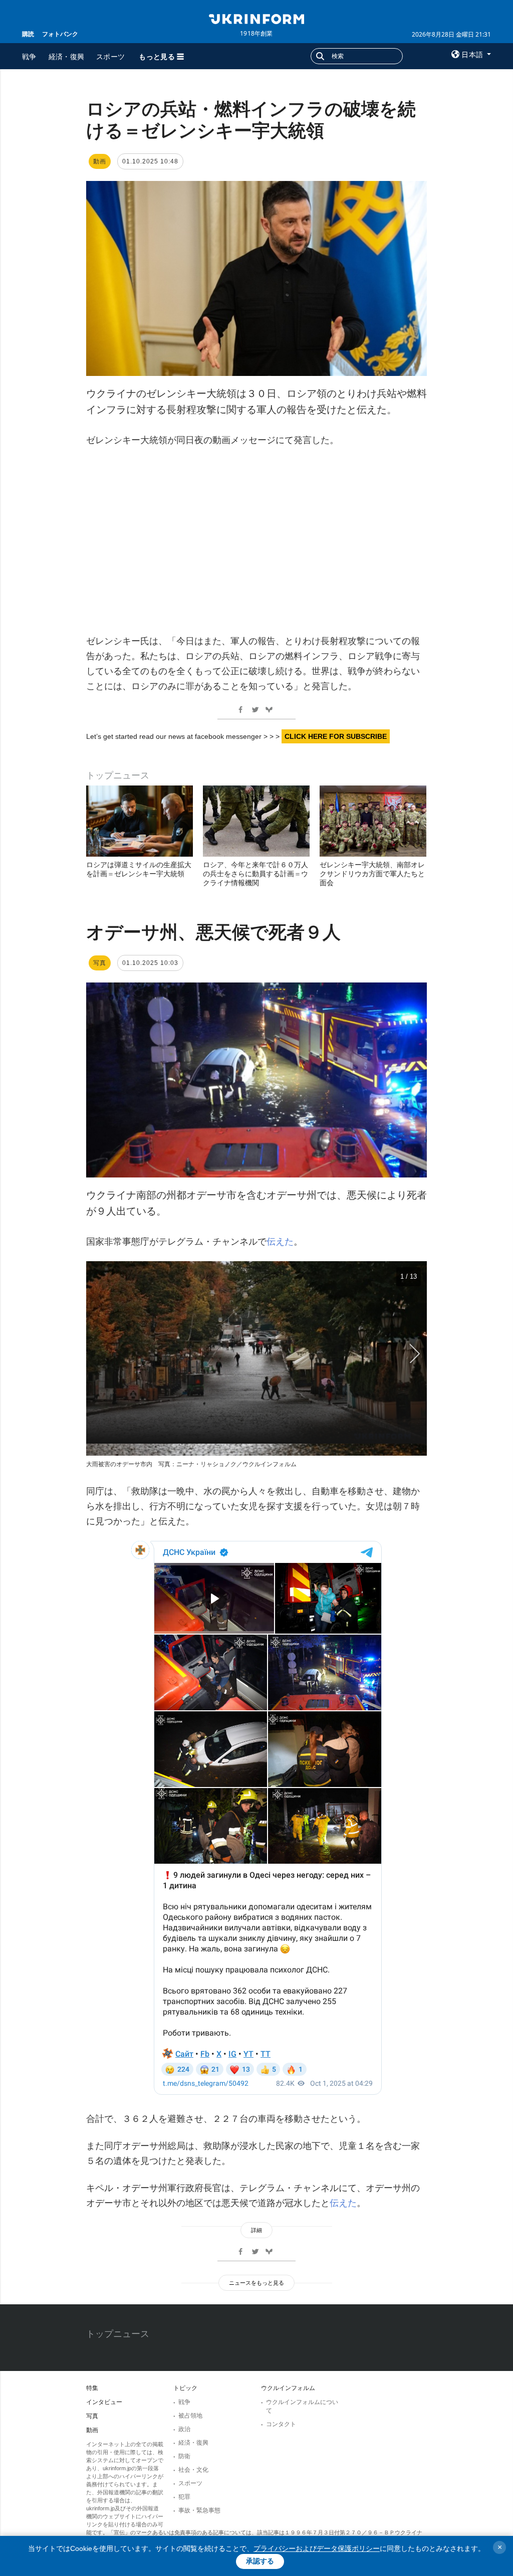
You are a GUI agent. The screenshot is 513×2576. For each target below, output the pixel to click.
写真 (92, 2416)
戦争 (29, 56)
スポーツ (110, 56)
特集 (92, 2388)
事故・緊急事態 (199, 2510)
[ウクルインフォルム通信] (256, 18)
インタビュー (104, 2402)
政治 (184, 2429)
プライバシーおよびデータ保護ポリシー (317, 2548)
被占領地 (190, 2416)
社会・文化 (193, 2470)
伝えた (280, 1242)
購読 (28, 34)
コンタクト (281, 2424)
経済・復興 (67, 56)
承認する (260, 2561)
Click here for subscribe (336, 736)
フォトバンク (60, 34)
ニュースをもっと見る (256, 2283)
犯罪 (184, 2497)
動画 (92, 2430)
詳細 (256, 2230)
